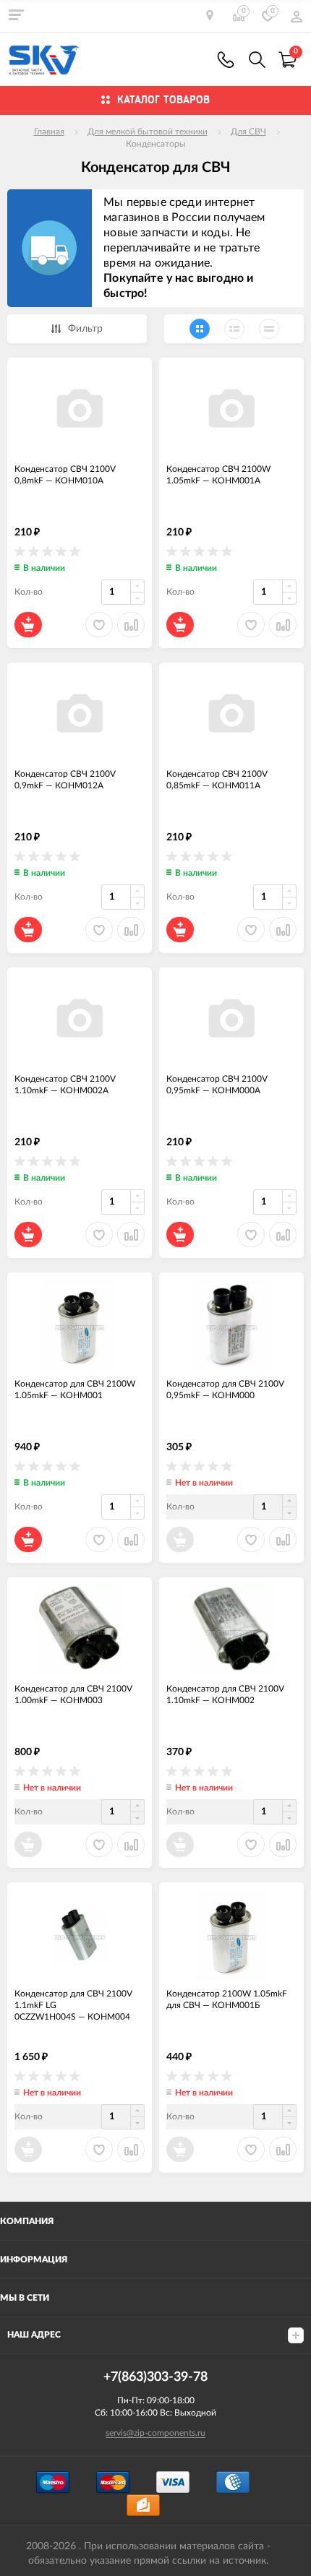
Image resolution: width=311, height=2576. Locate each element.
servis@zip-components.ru (155, 2433)
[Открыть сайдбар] (16, 14)
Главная (49, 132)
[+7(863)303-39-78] (226, 60)
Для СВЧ (248, 132)
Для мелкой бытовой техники (148, 132)
